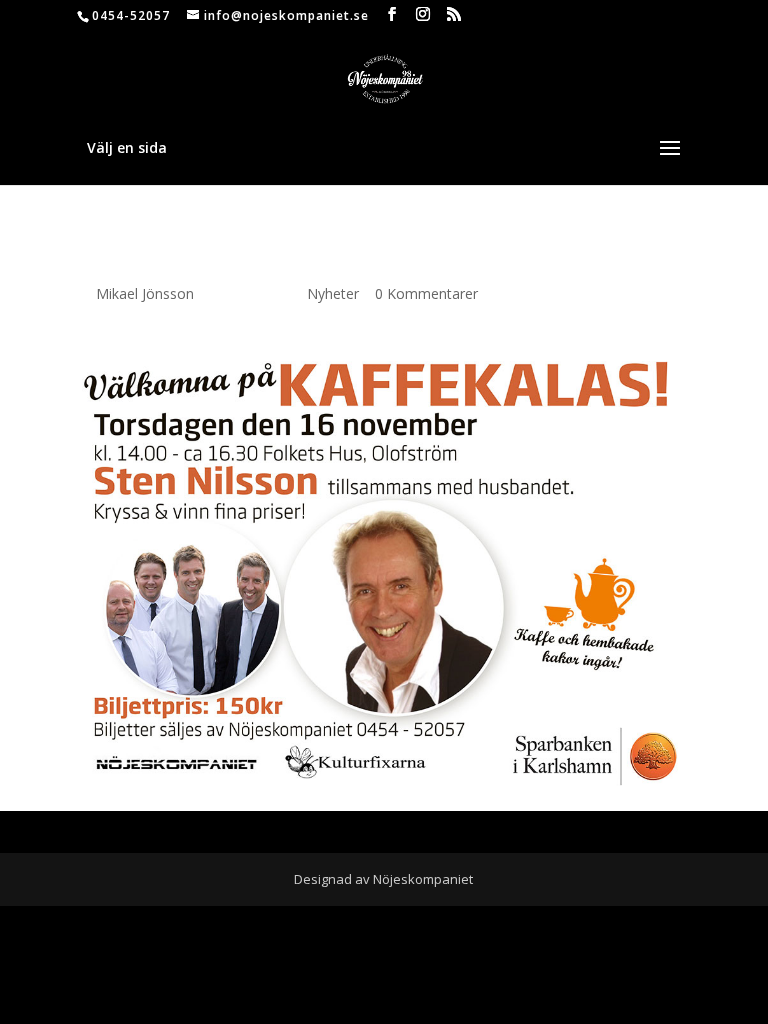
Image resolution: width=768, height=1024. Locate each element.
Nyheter (333, 293)
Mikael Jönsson (145, 293)
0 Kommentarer (426, 293)
